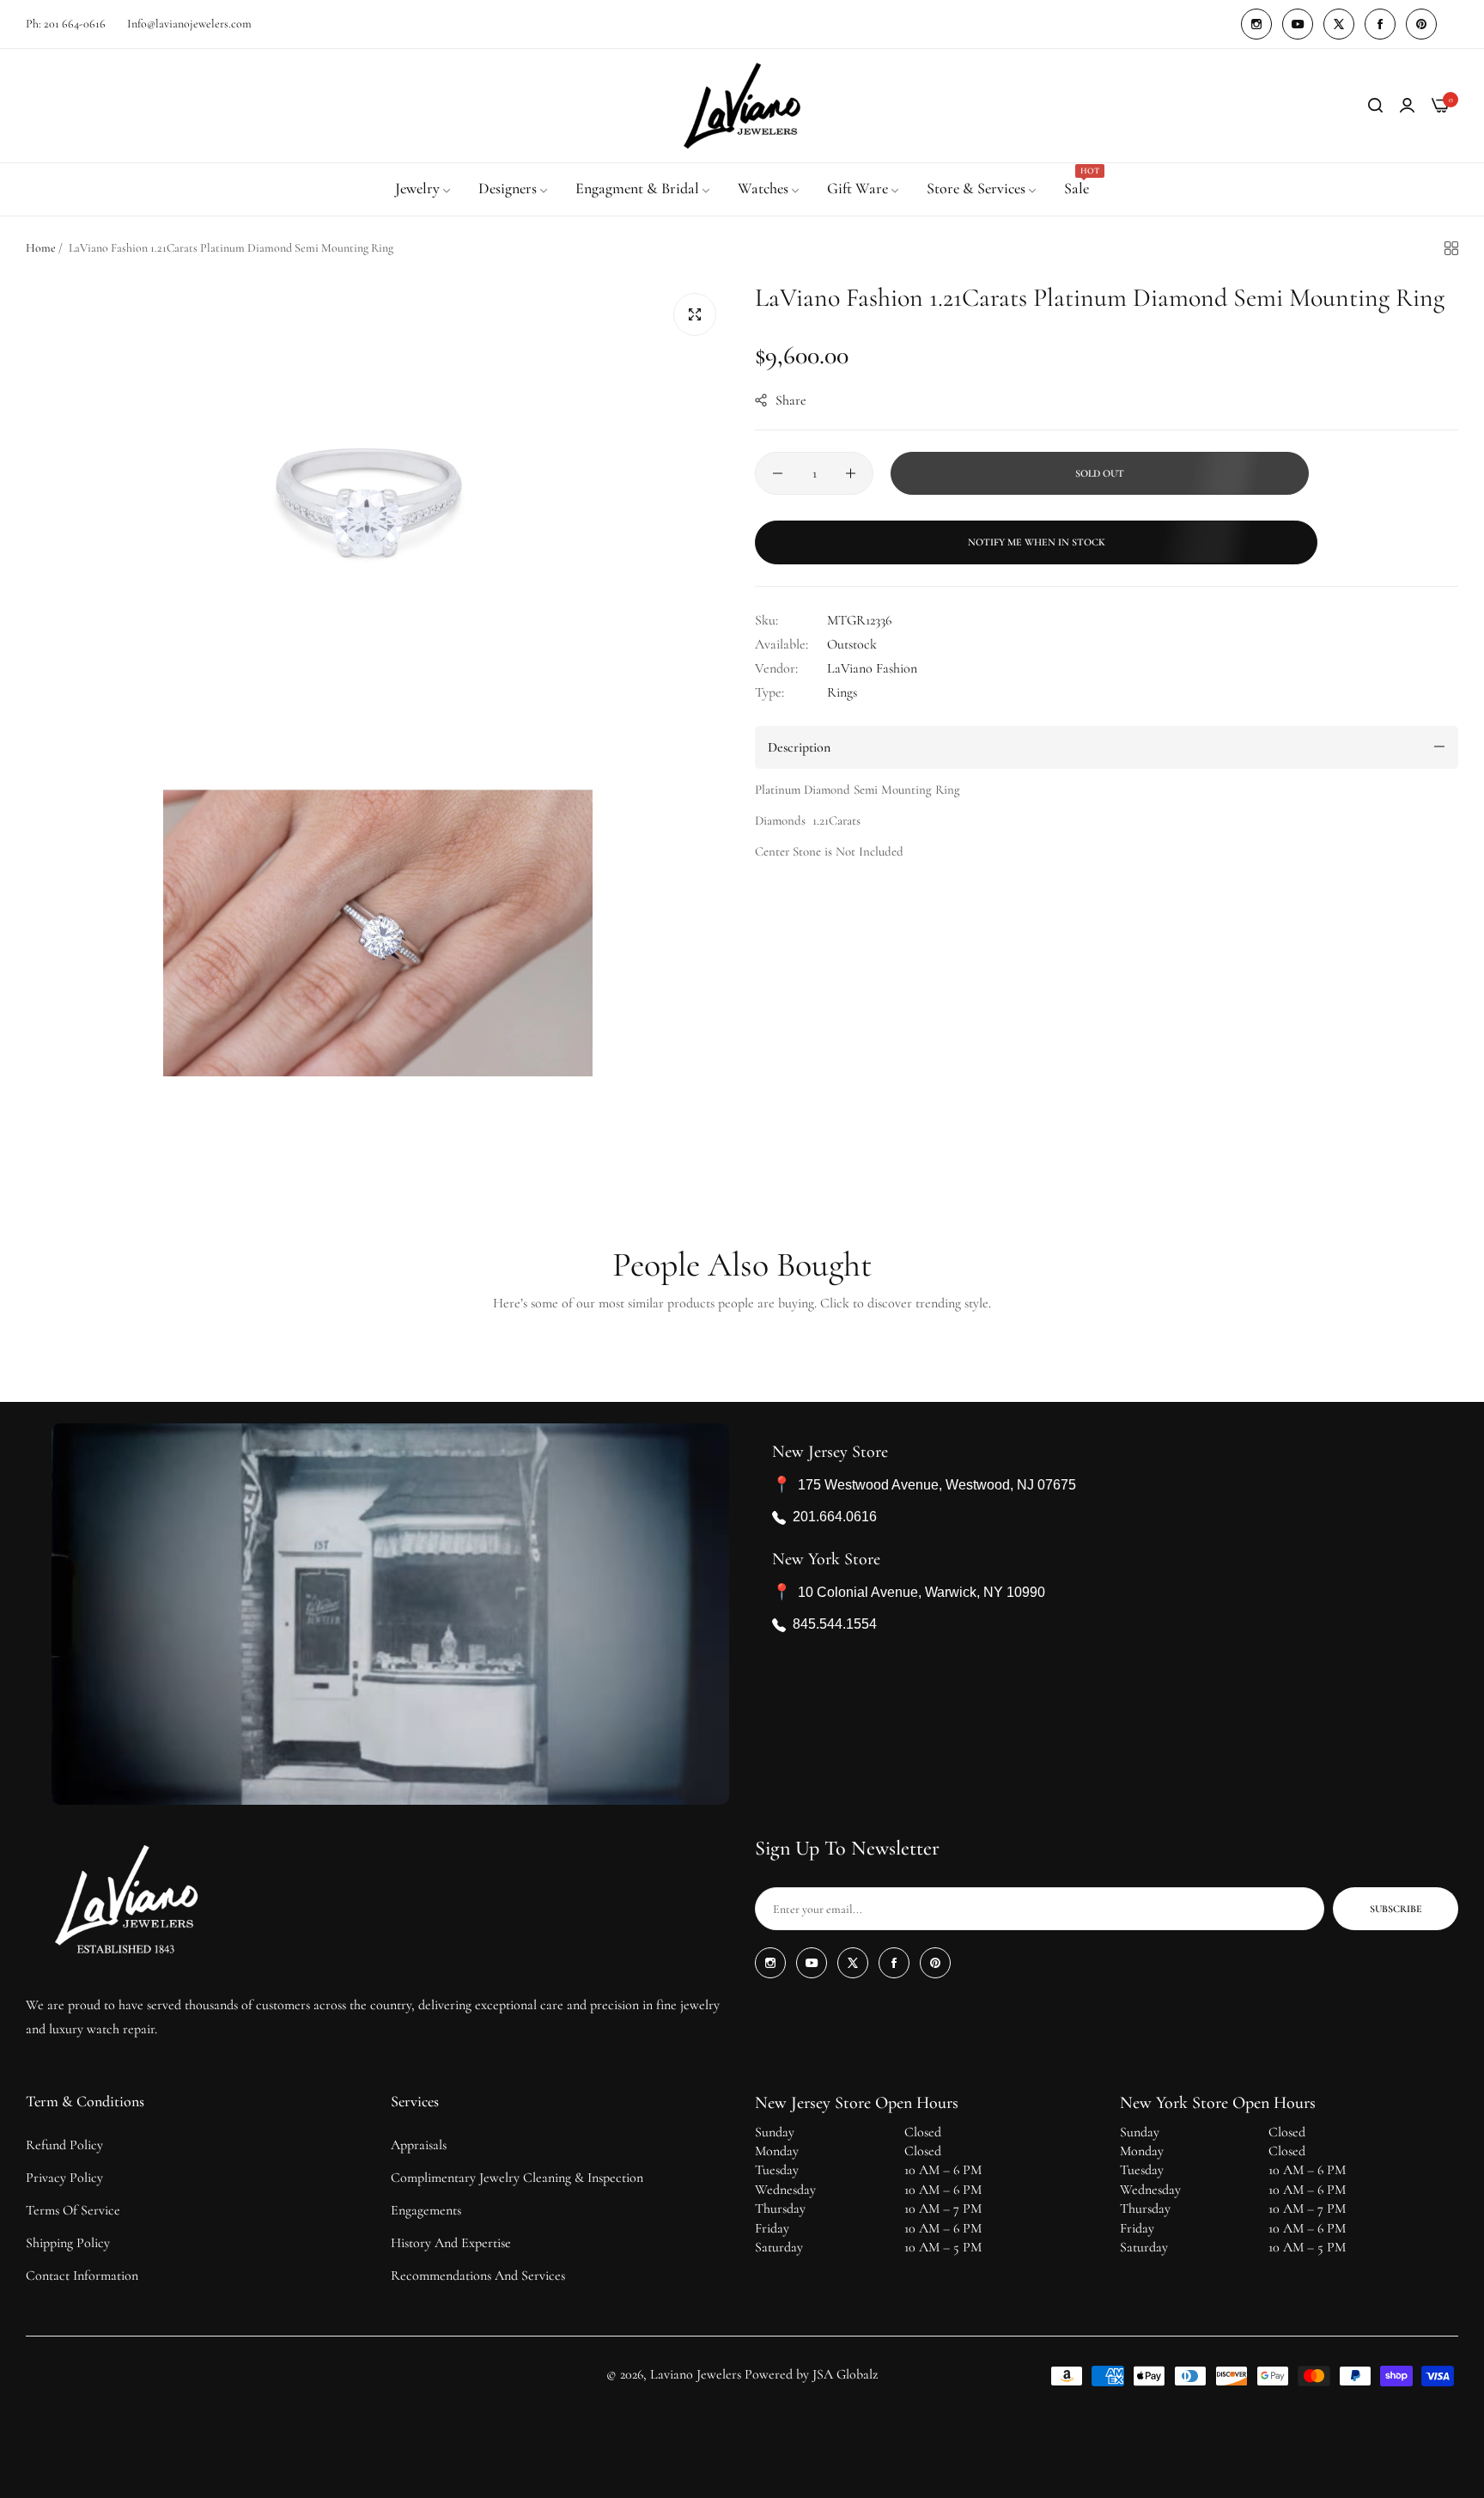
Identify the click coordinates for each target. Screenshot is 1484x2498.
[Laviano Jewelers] (742, 106)
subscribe (1396, 1909)
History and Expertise (451, 2243)
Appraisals (419, 2145)
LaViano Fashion (872, 667)
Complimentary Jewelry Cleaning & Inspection (517, 2178)
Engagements (426, 2210)
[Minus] (778, 473)
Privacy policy (64, 2178)
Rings (842, 692)
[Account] (1407, 106)
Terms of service (73, 2210)
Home (41, 248)
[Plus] (851, 473)
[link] (424, 189)
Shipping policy (68, 2243)
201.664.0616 (835, 1517)
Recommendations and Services (478, 2276)
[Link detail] (1256, 24)
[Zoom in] (695, 314)
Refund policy (64, 2145)
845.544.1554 (835, 1625)
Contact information (82, 2276)
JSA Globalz (845, 2374)
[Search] (1375, 106)
